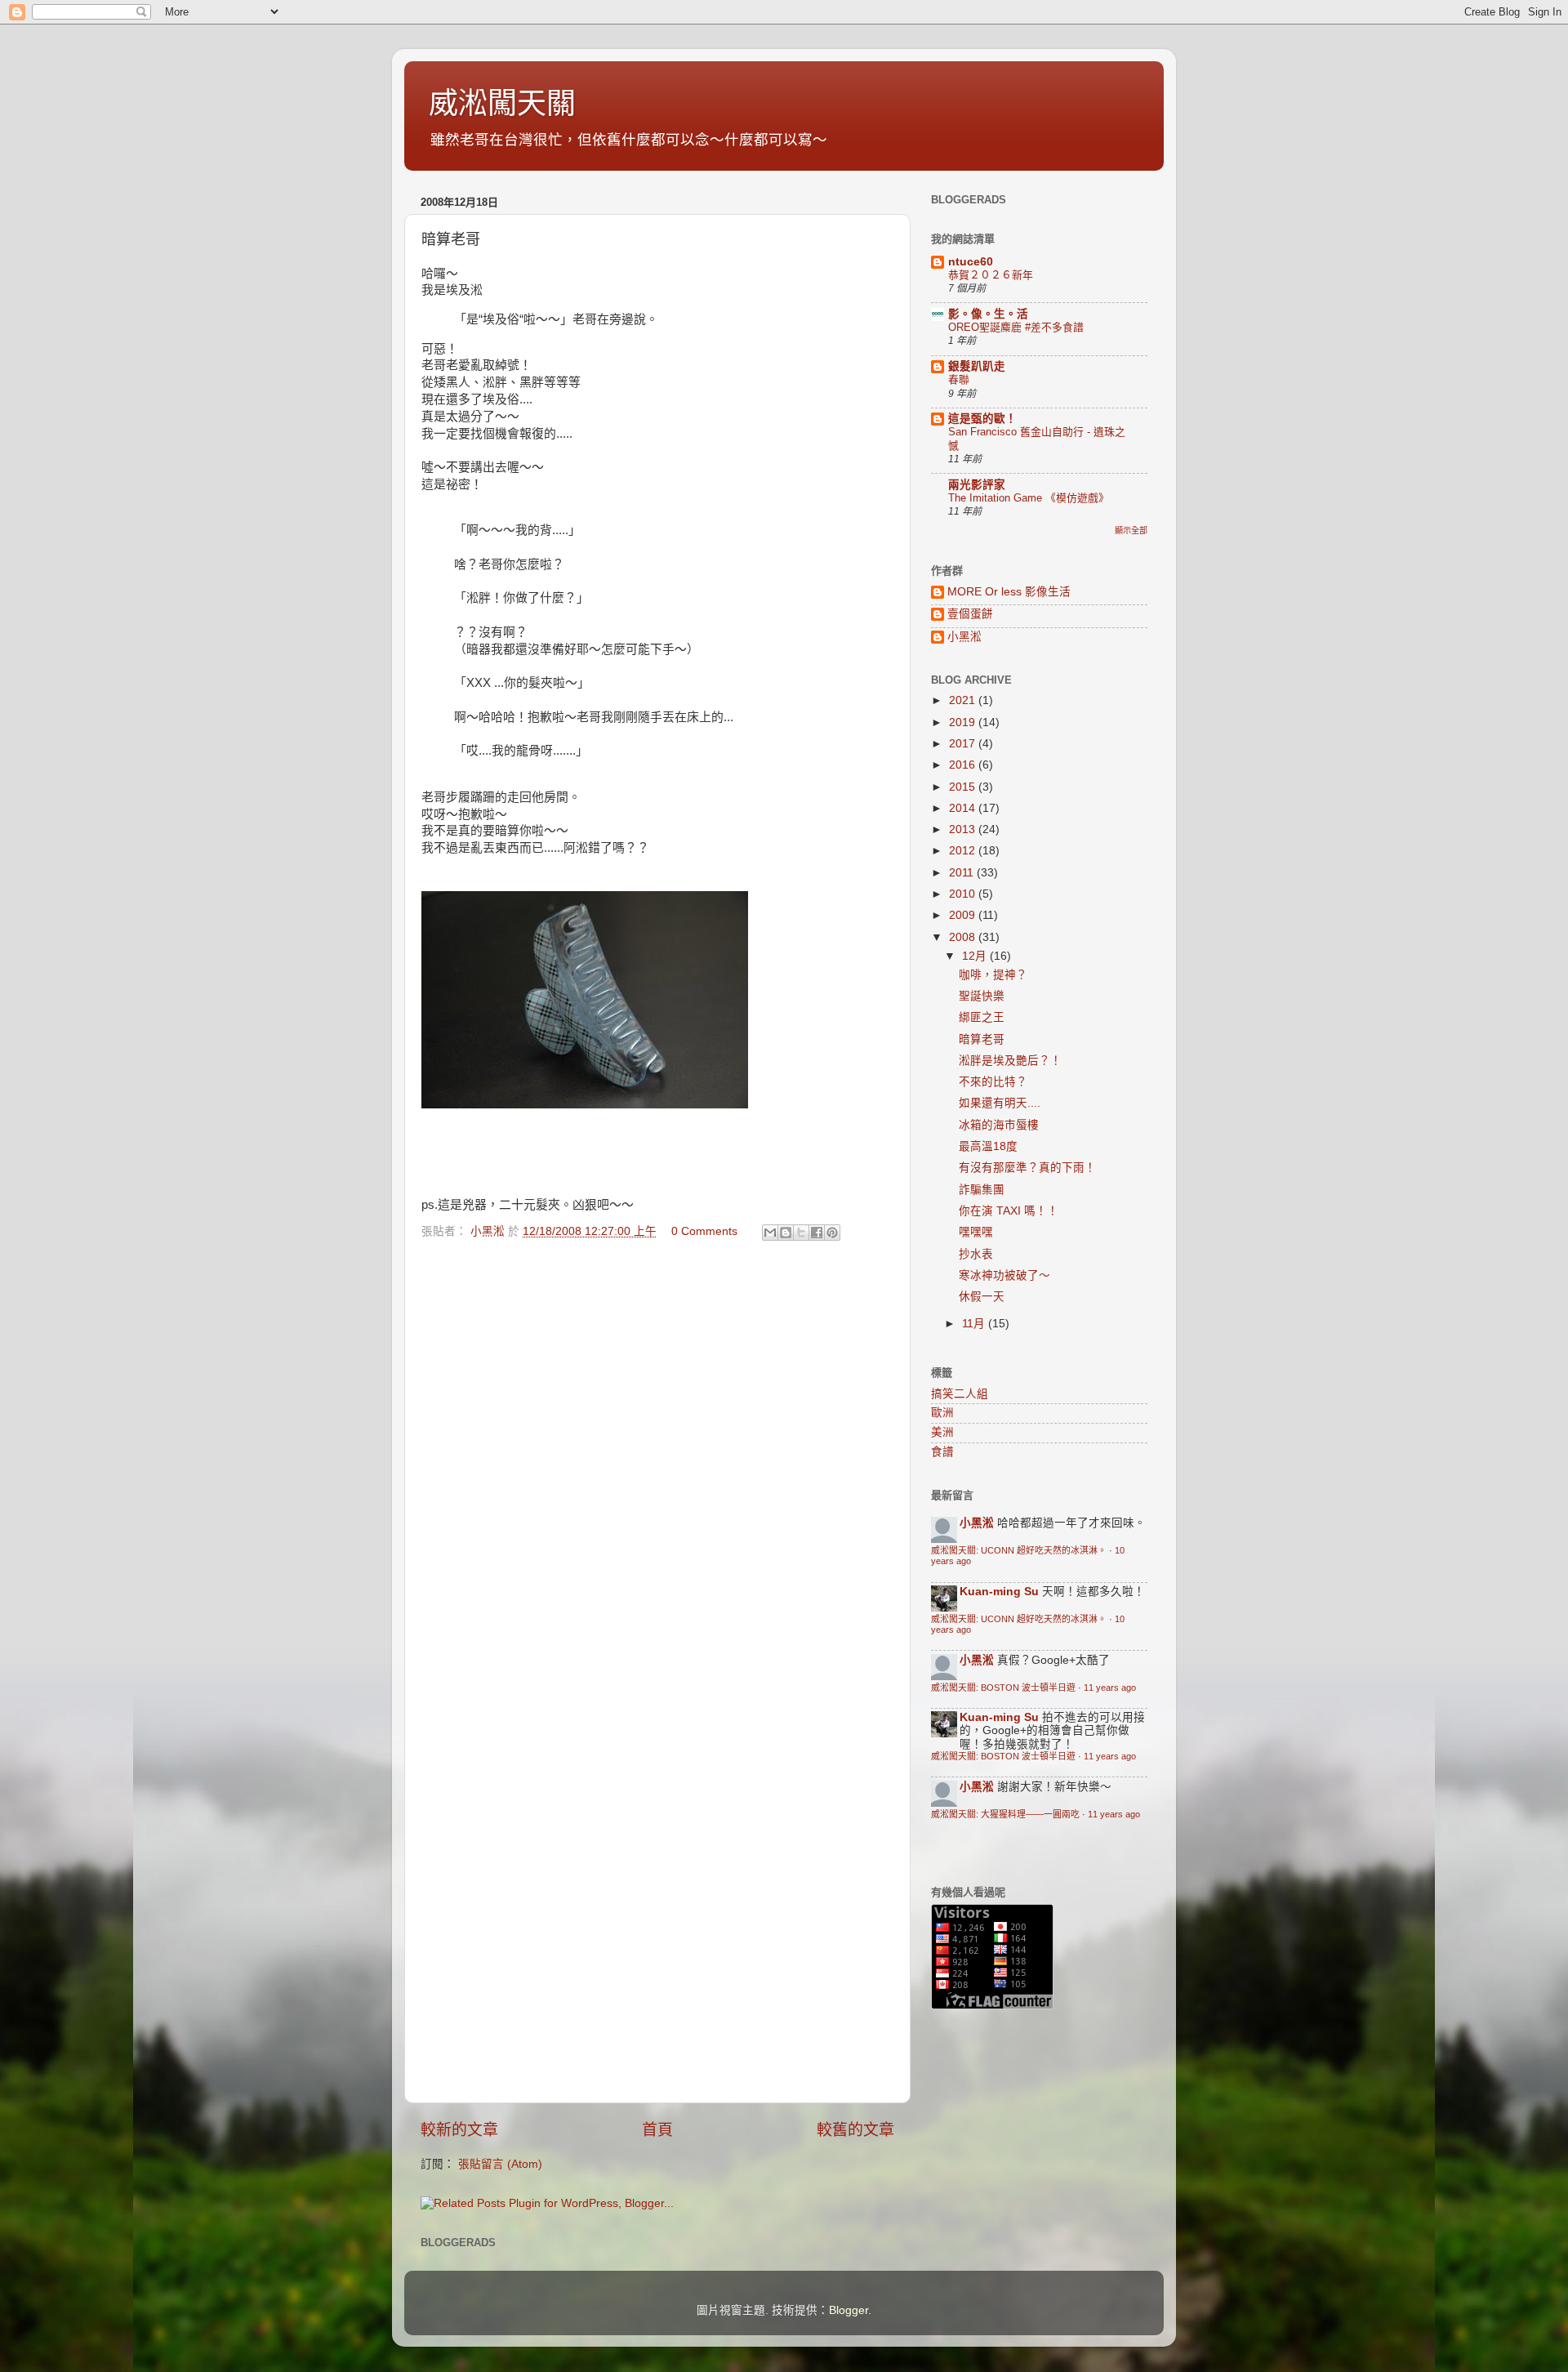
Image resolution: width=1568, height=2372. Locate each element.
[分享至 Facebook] (817, 1233)
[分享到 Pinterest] (832, 1233)
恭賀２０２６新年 (991, 275)
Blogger (849, 2310)
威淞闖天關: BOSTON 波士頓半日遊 (1003, 1688)
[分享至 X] (801, 1233)
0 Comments (704, 1231)
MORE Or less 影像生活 (1009, 592)
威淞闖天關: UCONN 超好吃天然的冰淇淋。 (1019, 1550)
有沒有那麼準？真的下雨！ (1027, 1168)
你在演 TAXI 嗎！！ (1009, 1211)
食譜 (942, 1452)
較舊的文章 (855, 2130)
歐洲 (942, 1413)
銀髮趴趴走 (977, 366)
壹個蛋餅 (970, 614)
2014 (964, 808)
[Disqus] (657, 1458)
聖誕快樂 (982, 996)
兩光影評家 (977, 485)
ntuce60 (971, 262)
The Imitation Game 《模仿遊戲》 (1029, 498)
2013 (964, 829)
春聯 (959, 379)
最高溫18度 (988, 1146)
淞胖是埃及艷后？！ (1010, 1061)
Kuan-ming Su (999, 1592)
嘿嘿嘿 (976, 1232)
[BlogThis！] (786, 1233)
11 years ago (1110, 1688)
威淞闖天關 (502, 103)
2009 (964, 915)
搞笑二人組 (960, 1394)
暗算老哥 (982, 1039)
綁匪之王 (982, 1017)
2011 (963, 873)
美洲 (942, 1432)
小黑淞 (964, 637)
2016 (964, 765)
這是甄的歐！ (982, 419)
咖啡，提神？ (993, 975)
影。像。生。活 (988, 314)
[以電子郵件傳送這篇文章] (770, 1233)
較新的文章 (459, 2130)
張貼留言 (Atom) (500, 2164)
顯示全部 (1131, 531)
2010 (964, 894)
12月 (976, 956)
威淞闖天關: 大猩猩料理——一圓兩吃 (1005, 1814)
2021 (964, 700)
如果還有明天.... (1000, 1103)
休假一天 (982, 1297)
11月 (975, 1324)
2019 (964, 722)
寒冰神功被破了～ (1004, 1275)
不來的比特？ (993, 1082)
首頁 (657, 2130)
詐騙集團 (982, 1190)
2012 (964, 851)
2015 (964, 787)
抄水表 (976, 1254)
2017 (964, 744)
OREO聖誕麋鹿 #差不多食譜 (1016, 327)
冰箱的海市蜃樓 (999, 1125)
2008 (964, 937)
